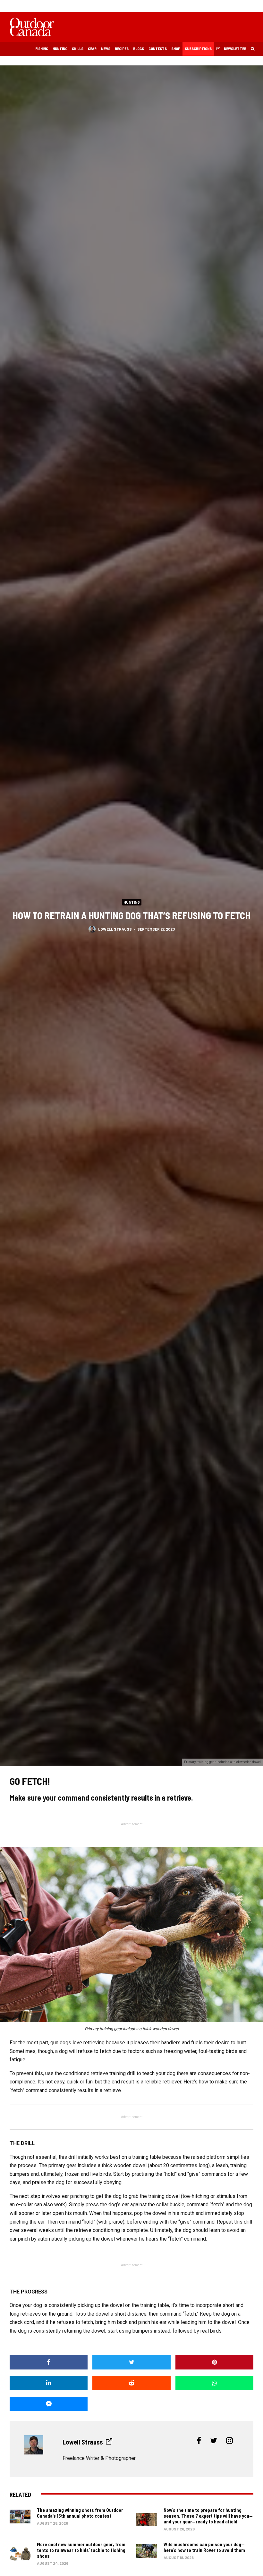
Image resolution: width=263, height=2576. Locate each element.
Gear (92, 48)
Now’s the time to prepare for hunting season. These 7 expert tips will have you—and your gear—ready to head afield (208, 2516)
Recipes (122, 48)
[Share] (49, 2362)
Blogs (139, 48)
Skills (78, 48)
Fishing (42, 48)
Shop (176, 48)
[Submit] (131, 2383)
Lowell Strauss (115, 929)
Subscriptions (198, 48)
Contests (158, 48)
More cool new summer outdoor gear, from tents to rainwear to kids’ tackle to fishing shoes (81, 2550)
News (106, 48)
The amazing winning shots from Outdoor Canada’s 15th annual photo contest (80, 2513)
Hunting (60, 48)
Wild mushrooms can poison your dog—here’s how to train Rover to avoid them (204, 2547)
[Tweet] (131, 2362)
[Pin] (214, 2362)
